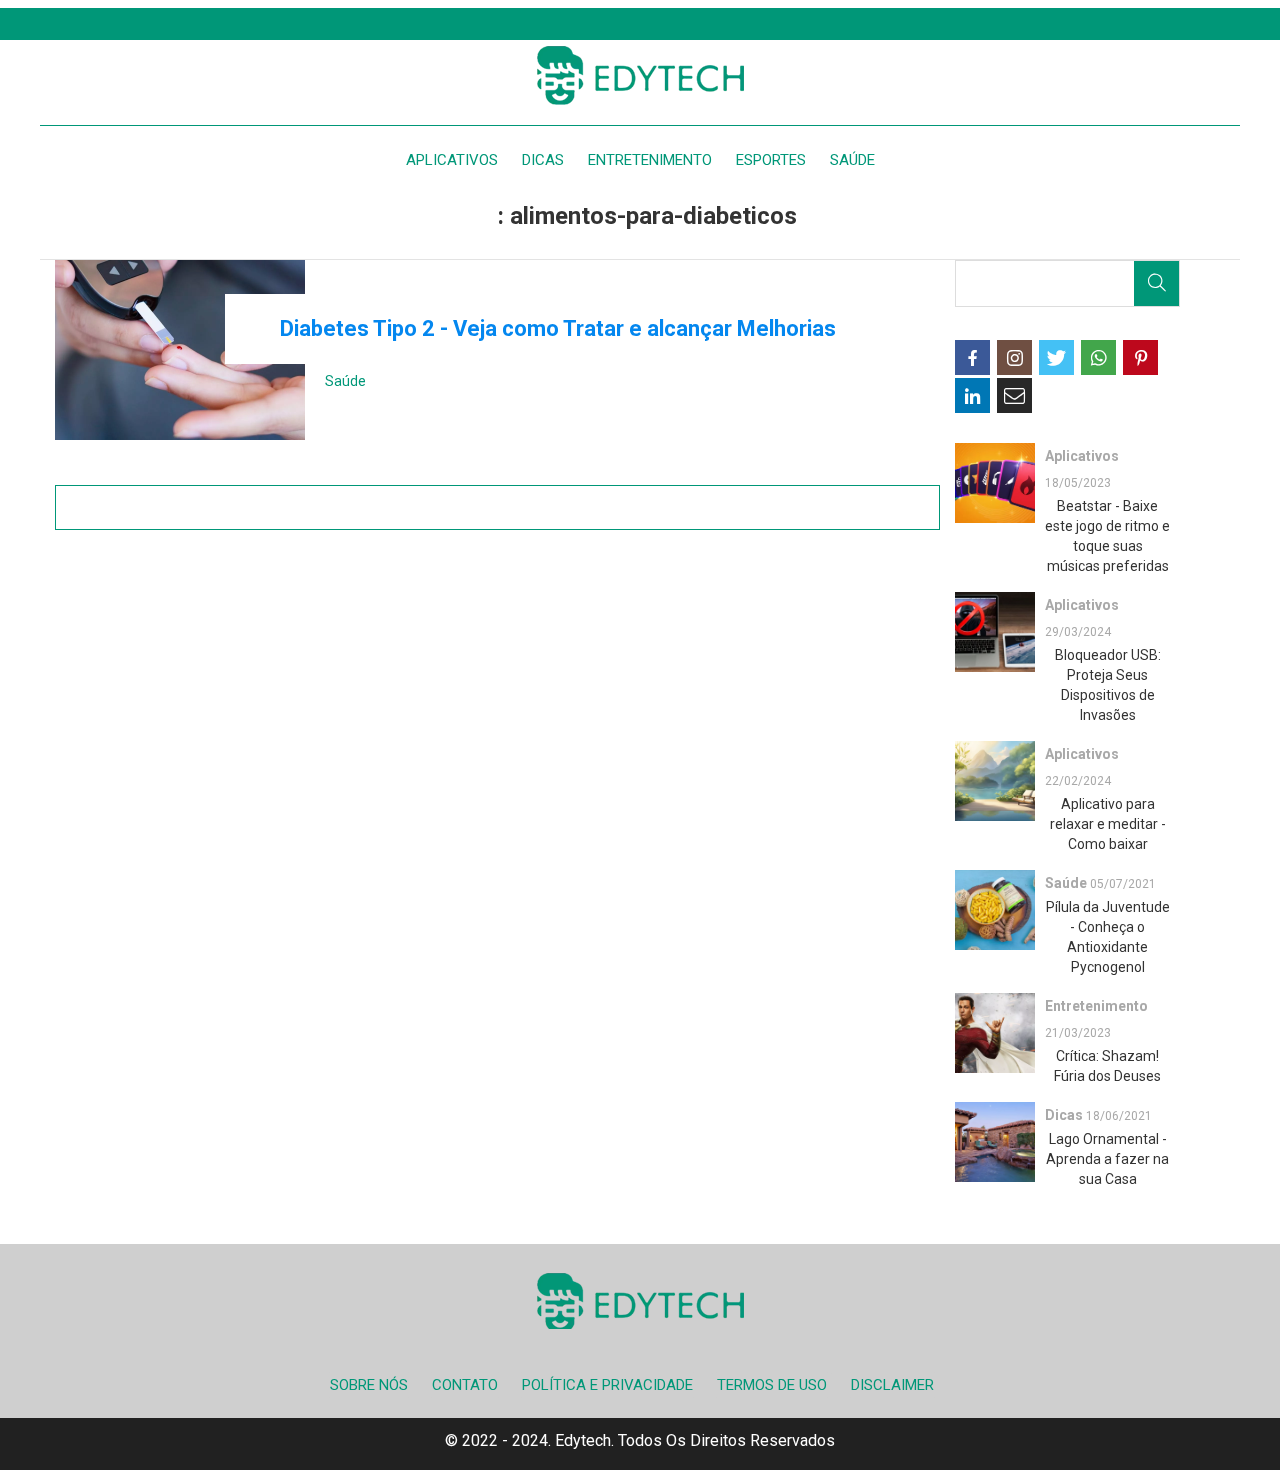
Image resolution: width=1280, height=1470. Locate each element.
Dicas (543, 160)
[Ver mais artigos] (497, 507)
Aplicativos (452, 160)
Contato (465, 1385)
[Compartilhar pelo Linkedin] (972, 395)
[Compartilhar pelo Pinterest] (1140, 357)
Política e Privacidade (607, 1385)
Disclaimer (892, 1385)
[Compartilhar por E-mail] (1014, 395)
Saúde (852, 160)
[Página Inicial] (640, 75)
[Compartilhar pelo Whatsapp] (1098, 357)
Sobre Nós (369, 1385)
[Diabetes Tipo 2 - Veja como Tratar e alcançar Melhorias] (180, 350)
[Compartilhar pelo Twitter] (1056, 357)
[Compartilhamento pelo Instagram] (1014, 357)
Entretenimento (650, 160)
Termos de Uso (772, 1385)
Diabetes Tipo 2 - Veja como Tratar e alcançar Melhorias (558, 328)
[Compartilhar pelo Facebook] (972, 357)
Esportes (771, 160)
